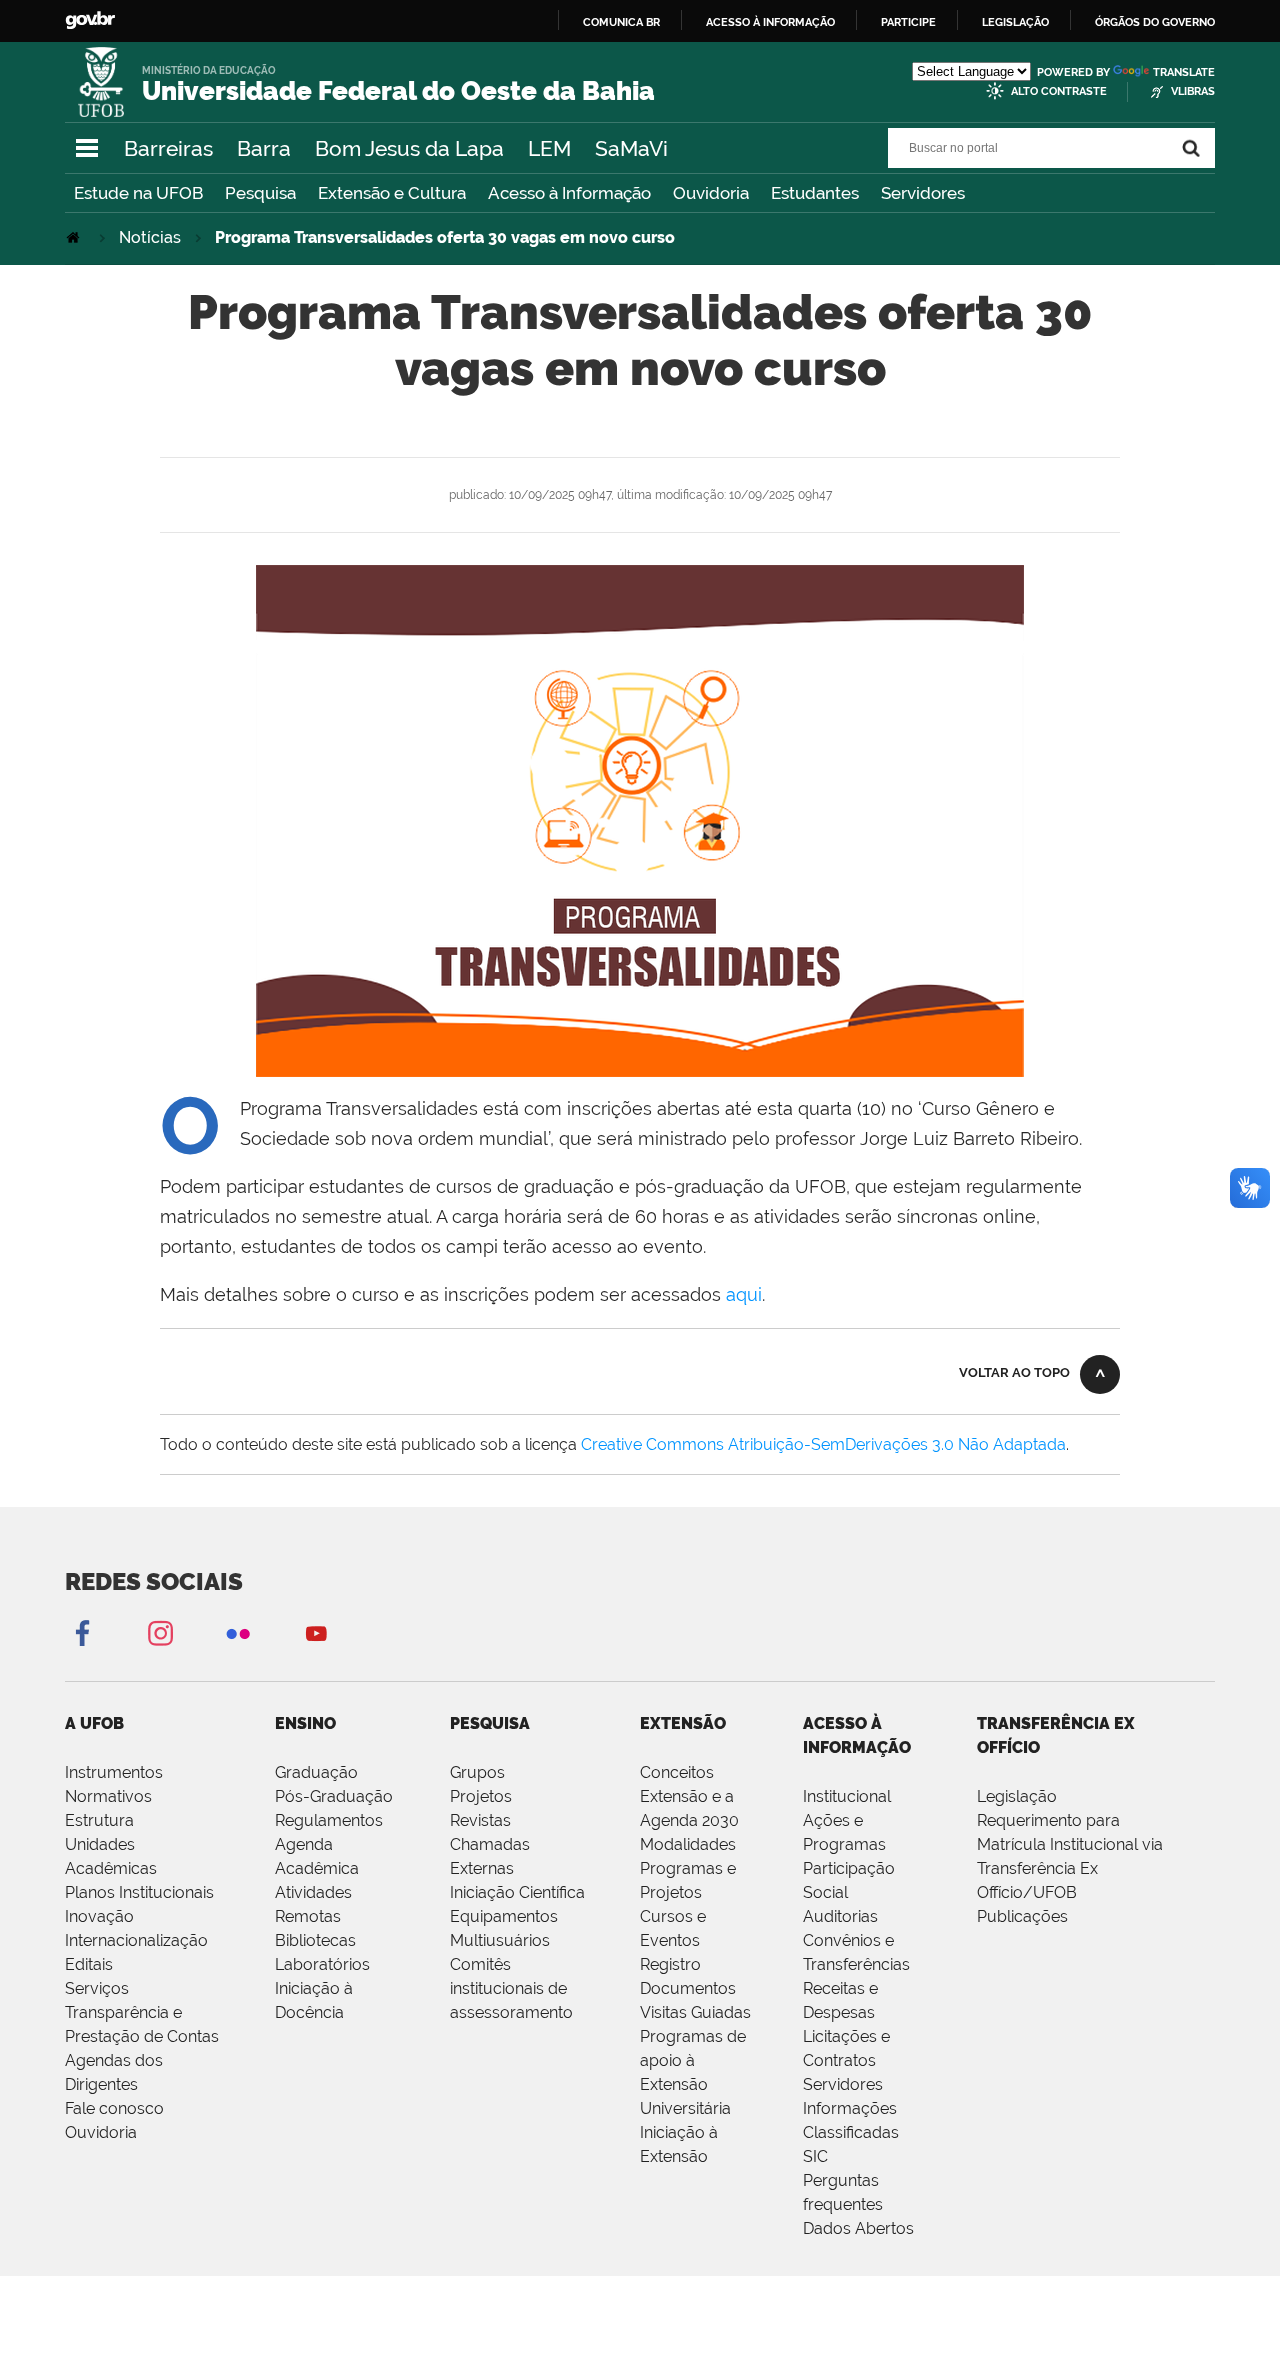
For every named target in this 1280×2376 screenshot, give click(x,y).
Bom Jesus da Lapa (409, 148)
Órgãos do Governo (1155, 22)
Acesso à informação (770, 22)
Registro (670, 1964)
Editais (89, 1964)
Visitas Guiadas (695, 2012)
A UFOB (94, 1723)
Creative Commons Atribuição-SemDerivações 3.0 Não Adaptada (823, 1444)
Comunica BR (621, 22)
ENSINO (305, 1723)
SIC (815, 2156)
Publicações (1022, 1916)
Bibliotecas (315, 1940)
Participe (908, 22)
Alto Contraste (1059, 91)
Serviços (97, 1988)
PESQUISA (490, 1723)
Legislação (1015, 22)
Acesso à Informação (569, 193)
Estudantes (815, 193)
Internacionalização (136, 1940)
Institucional (847, 1796)
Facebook (82, 1632)
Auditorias (840, 1916)
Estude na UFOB (138, 193)
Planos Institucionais (139, 1892)
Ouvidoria (711, 193)
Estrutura (99, 1820)
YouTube (316, 1632)
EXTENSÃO (683, 1723)
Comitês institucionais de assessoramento (511, 1988)
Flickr (238, 1632)
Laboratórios (322, 1964)
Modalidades (688, 1844)
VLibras (1193, 91)
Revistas (480, 1820)
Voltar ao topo (1014, 1372)
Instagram (160, 1632)
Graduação (316, 1772)
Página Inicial (75, 237)
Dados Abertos (858, 2228)
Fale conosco (114, 2108)
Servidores (923, 193)
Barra (264, 148)
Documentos (688, 1988)
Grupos (477, 1772)
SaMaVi (631, 148)
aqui (744, 1294)
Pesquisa (260, 193)
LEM (549, 148)
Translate (1184, 72)
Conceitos (677, 1772)
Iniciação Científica (517, 1892)
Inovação (99, 1916)
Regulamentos (329, 1820)
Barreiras (168, 148)
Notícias (150, 237)
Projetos (481, 1796)
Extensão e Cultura (392, 193)
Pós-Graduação (334, 1796)
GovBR (90, 20)
